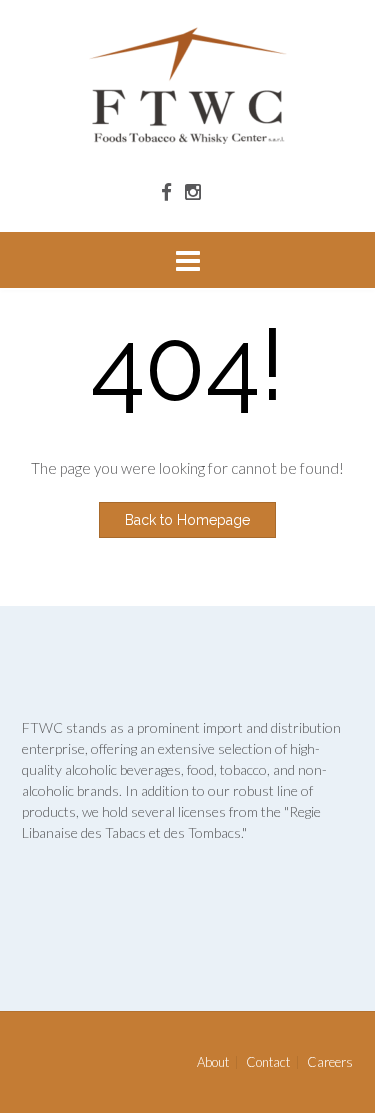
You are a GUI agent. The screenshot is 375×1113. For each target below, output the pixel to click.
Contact (268, 1062)
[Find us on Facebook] (166, 191)
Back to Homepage (187, 520)
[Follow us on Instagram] (193, 191)
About (213, 1062)
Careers (330, 1062)
